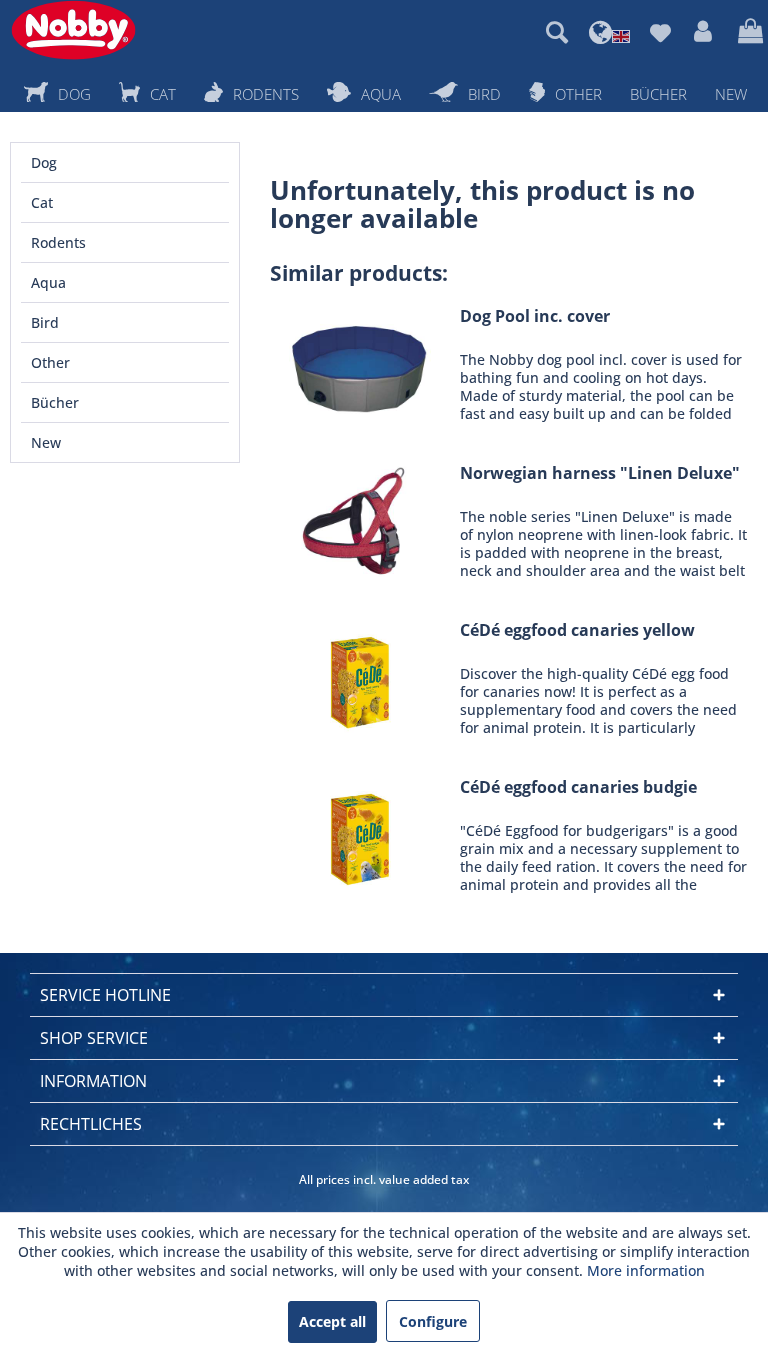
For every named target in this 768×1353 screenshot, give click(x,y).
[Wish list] (660, 32)
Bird (45, 322)
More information (646, 1270)
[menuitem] (557, 32)
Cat (42, 202)
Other (50, 362)
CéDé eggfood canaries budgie (578, 787)
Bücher (55, 402)
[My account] (704, 32)
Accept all (332, 1321)
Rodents (58, 242)
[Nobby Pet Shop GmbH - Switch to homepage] (73, 30)
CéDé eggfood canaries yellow (577, 630)
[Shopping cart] (748, 32)
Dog (44, 162)
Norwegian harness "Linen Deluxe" (600, 473)
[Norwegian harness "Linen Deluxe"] (360, 521)
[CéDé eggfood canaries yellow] (360, 678)
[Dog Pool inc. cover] (360, 364)
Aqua (48, 282)
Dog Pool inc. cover (535, 316)
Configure (433, 1321)
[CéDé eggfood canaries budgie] (360, 835)
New (46, 442)
